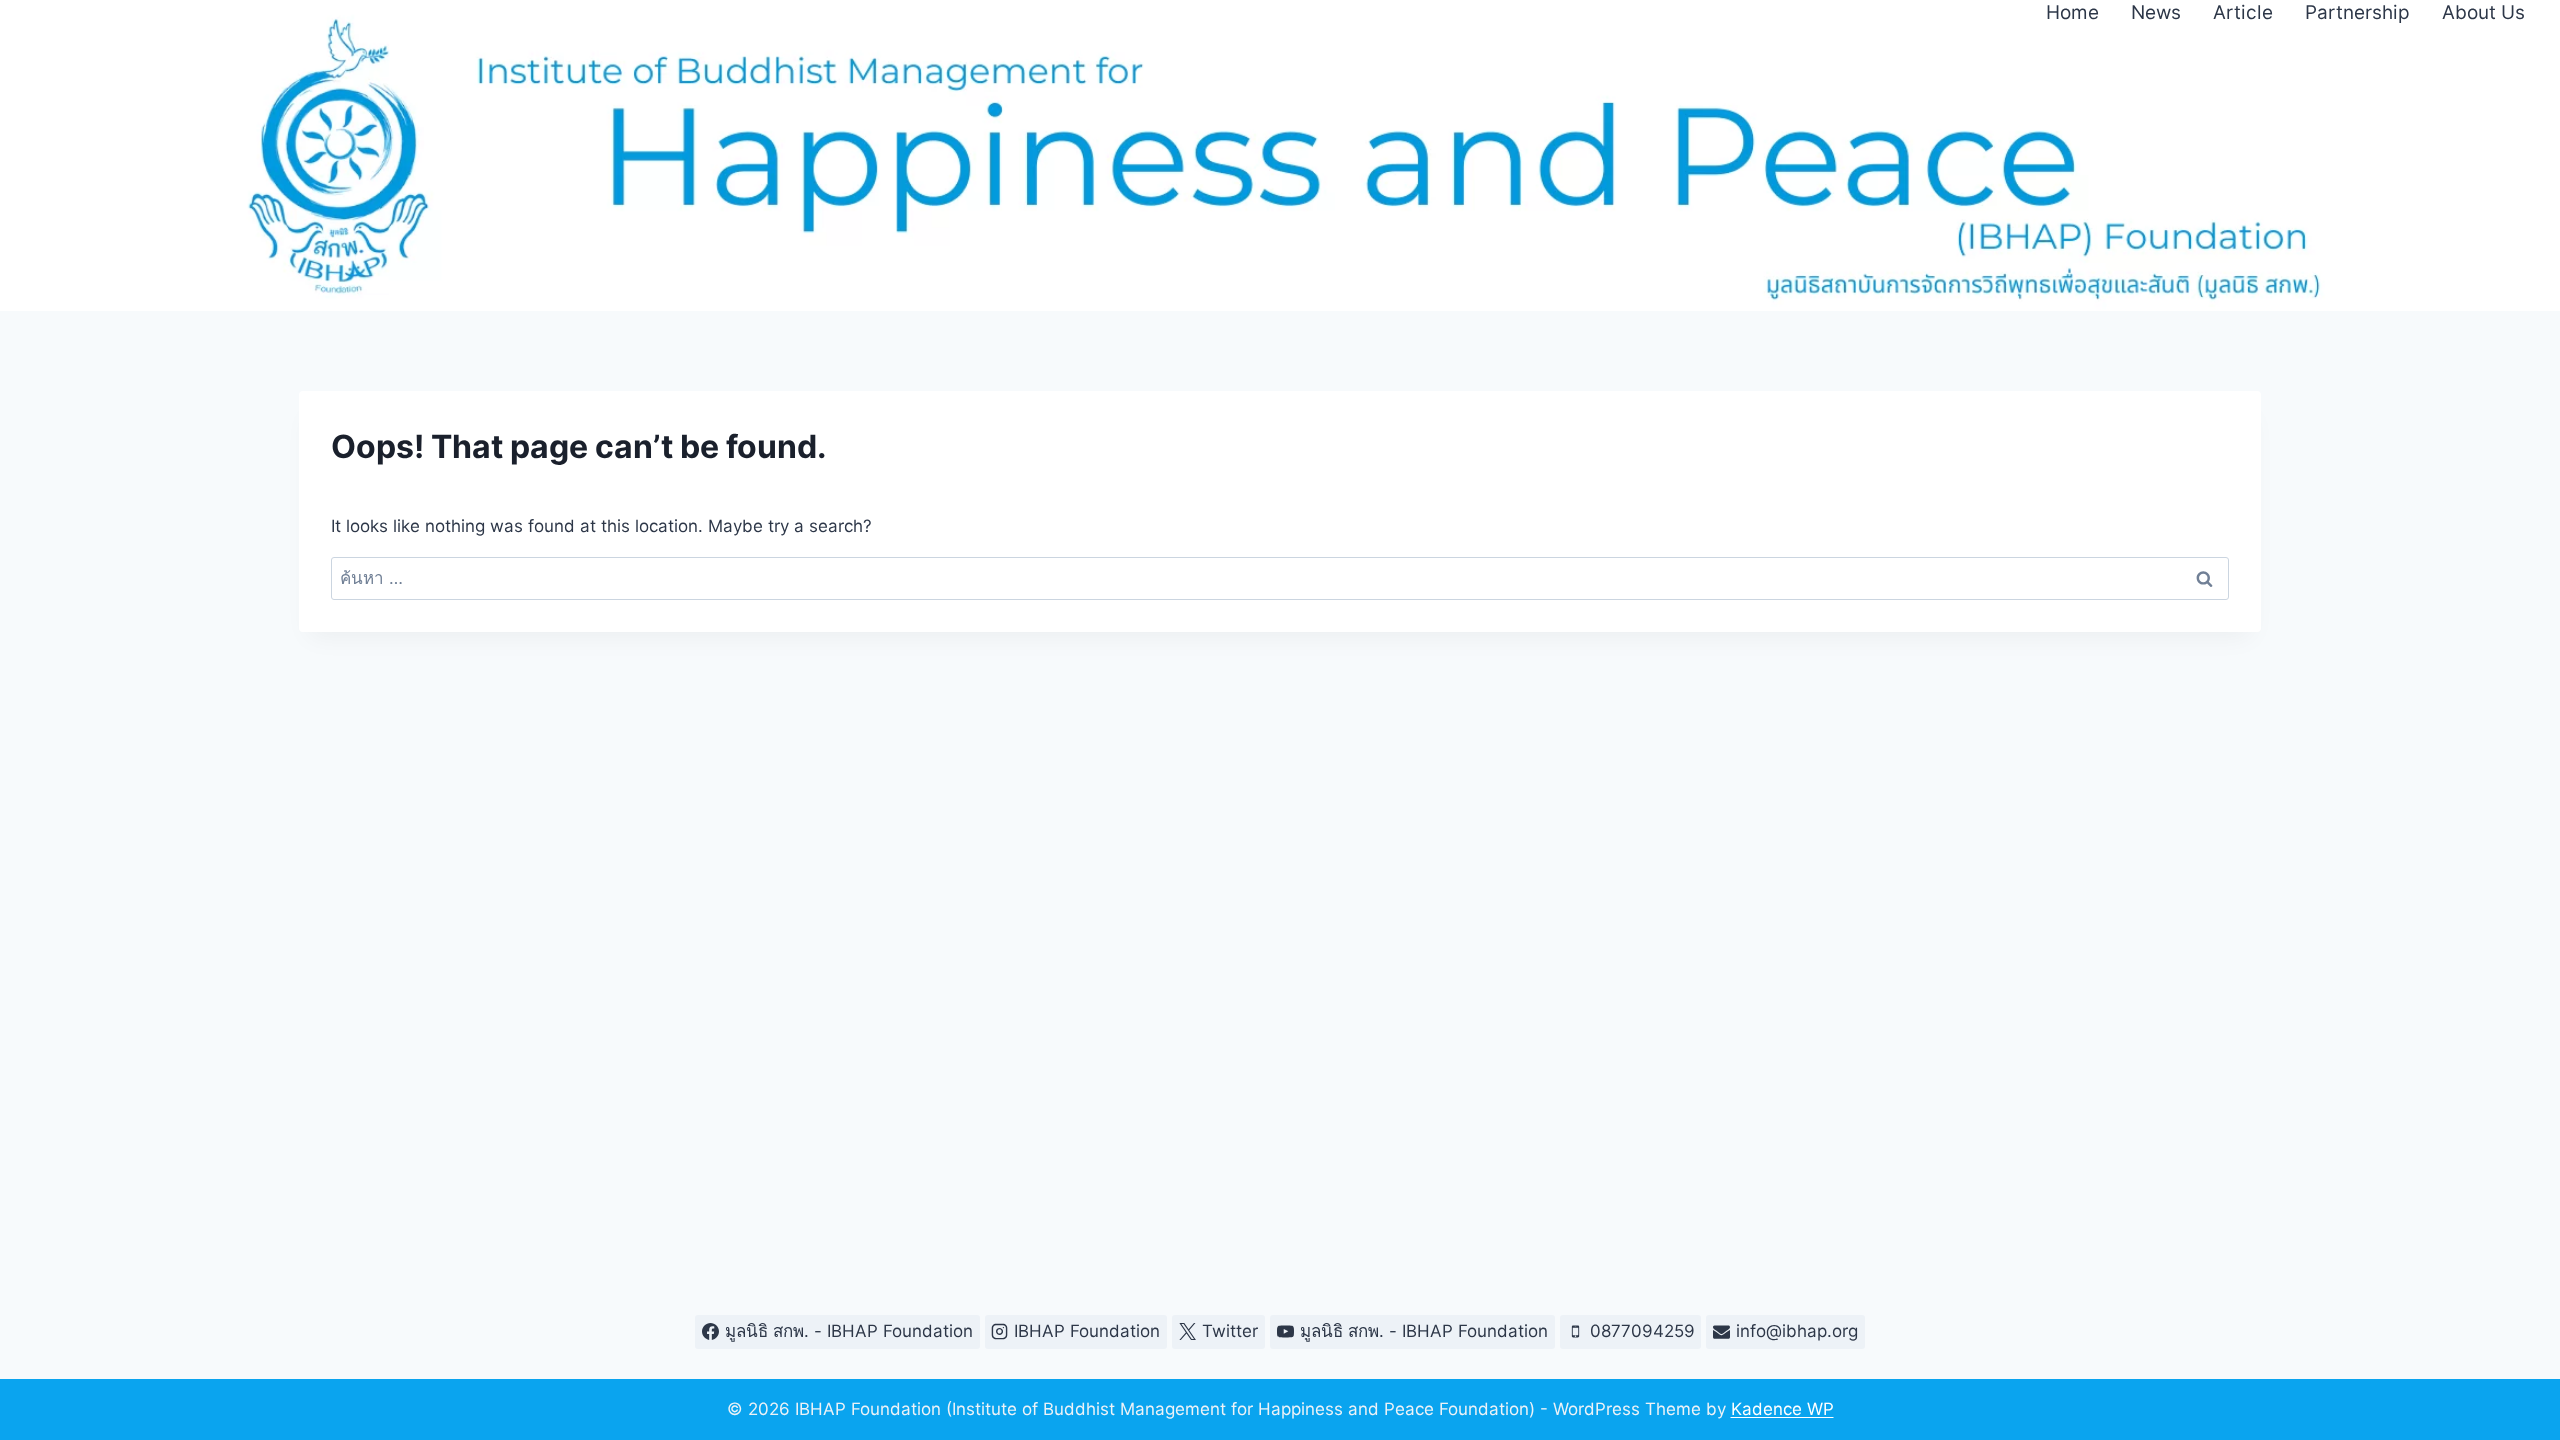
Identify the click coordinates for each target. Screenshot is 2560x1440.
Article (2243, 12)
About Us (2483, 12)
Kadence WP (1782, 1409)
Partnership (2357, 12)
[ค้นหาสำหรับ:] (1280, 578)
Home (2072, 12)
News (2156, 12)
